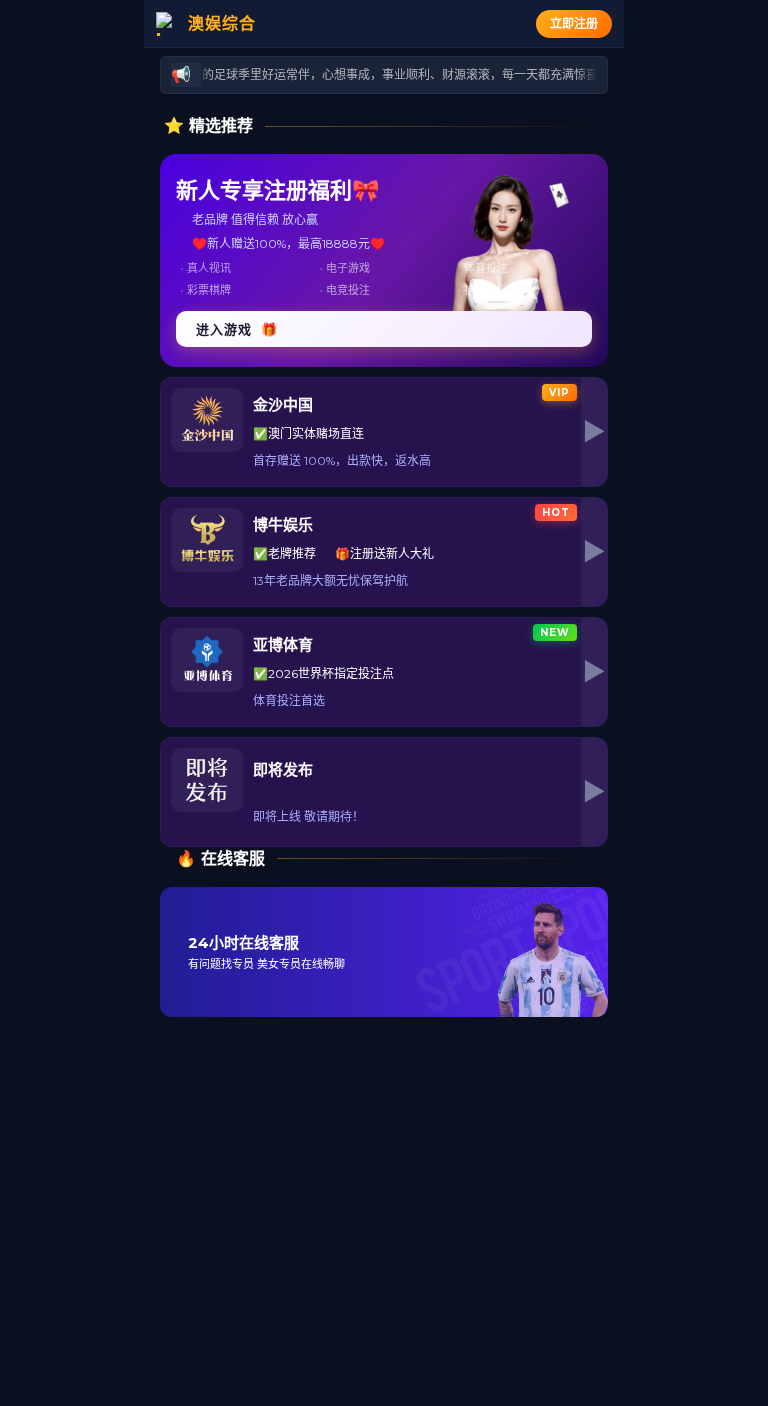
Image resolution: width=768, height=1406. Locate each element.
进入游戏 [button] (237, 329)
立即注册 (574, 23)
